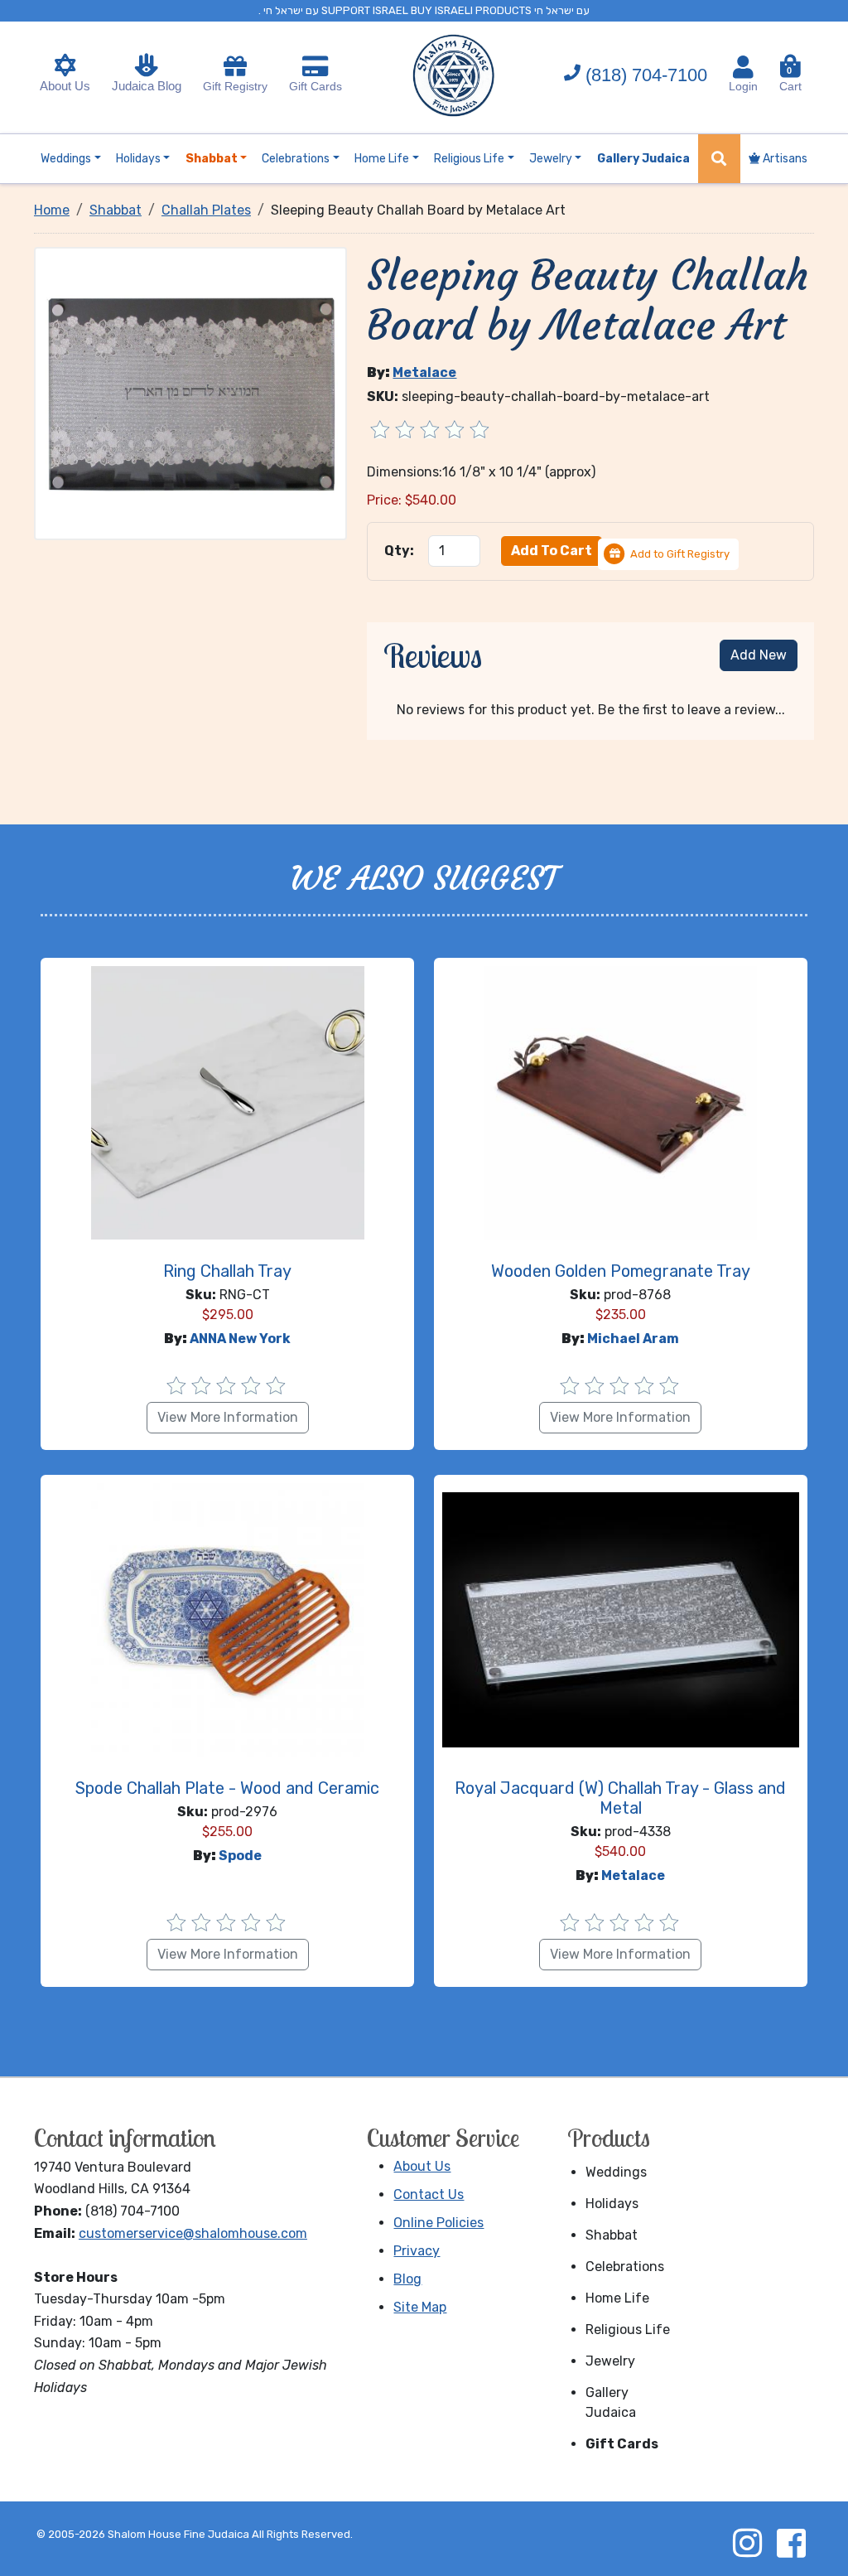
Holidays (612, 2204)
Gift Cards (316, 86)
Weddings (616, 2172)
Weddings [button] (66, 159)
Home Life (617, 2298)
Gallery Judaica (611, 2402)
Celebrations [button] (296, 159)
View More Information (228, 1417)
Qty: (399, 551)
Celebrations (625, 2267)
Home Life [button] (382, 159)
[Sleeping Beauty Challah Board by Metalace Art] (191, 393)
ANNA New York (240, 1339)
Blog (407, 2279)
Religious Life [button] (469, 159)
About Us (65, 86)
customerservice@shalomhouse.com (193, 2233)
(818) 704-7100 (646, 75)
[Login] (743, 67)
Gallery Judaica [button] (643, 159)
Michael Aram (633, 1339)
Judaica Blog (147, 86)
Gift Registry (235, 86)
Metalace (424, 372)
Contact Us (429, 2194)
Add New (759, 655)
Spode (240, 1856)
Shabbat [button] (212, 159)
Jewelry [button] (551, 159)
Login (743, 86)
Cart (790, 79)
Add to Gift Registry (680, 554)
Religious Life (628, 2330)
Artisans (784, 159)
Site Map (420, 2307)
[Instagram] (747, 2543)
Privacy (417, 2251)
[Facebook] (791, 2543)
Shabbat (612, 2235)
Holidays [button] (138, 159)
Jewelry (610, 2361)
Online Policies (438, 2223)
